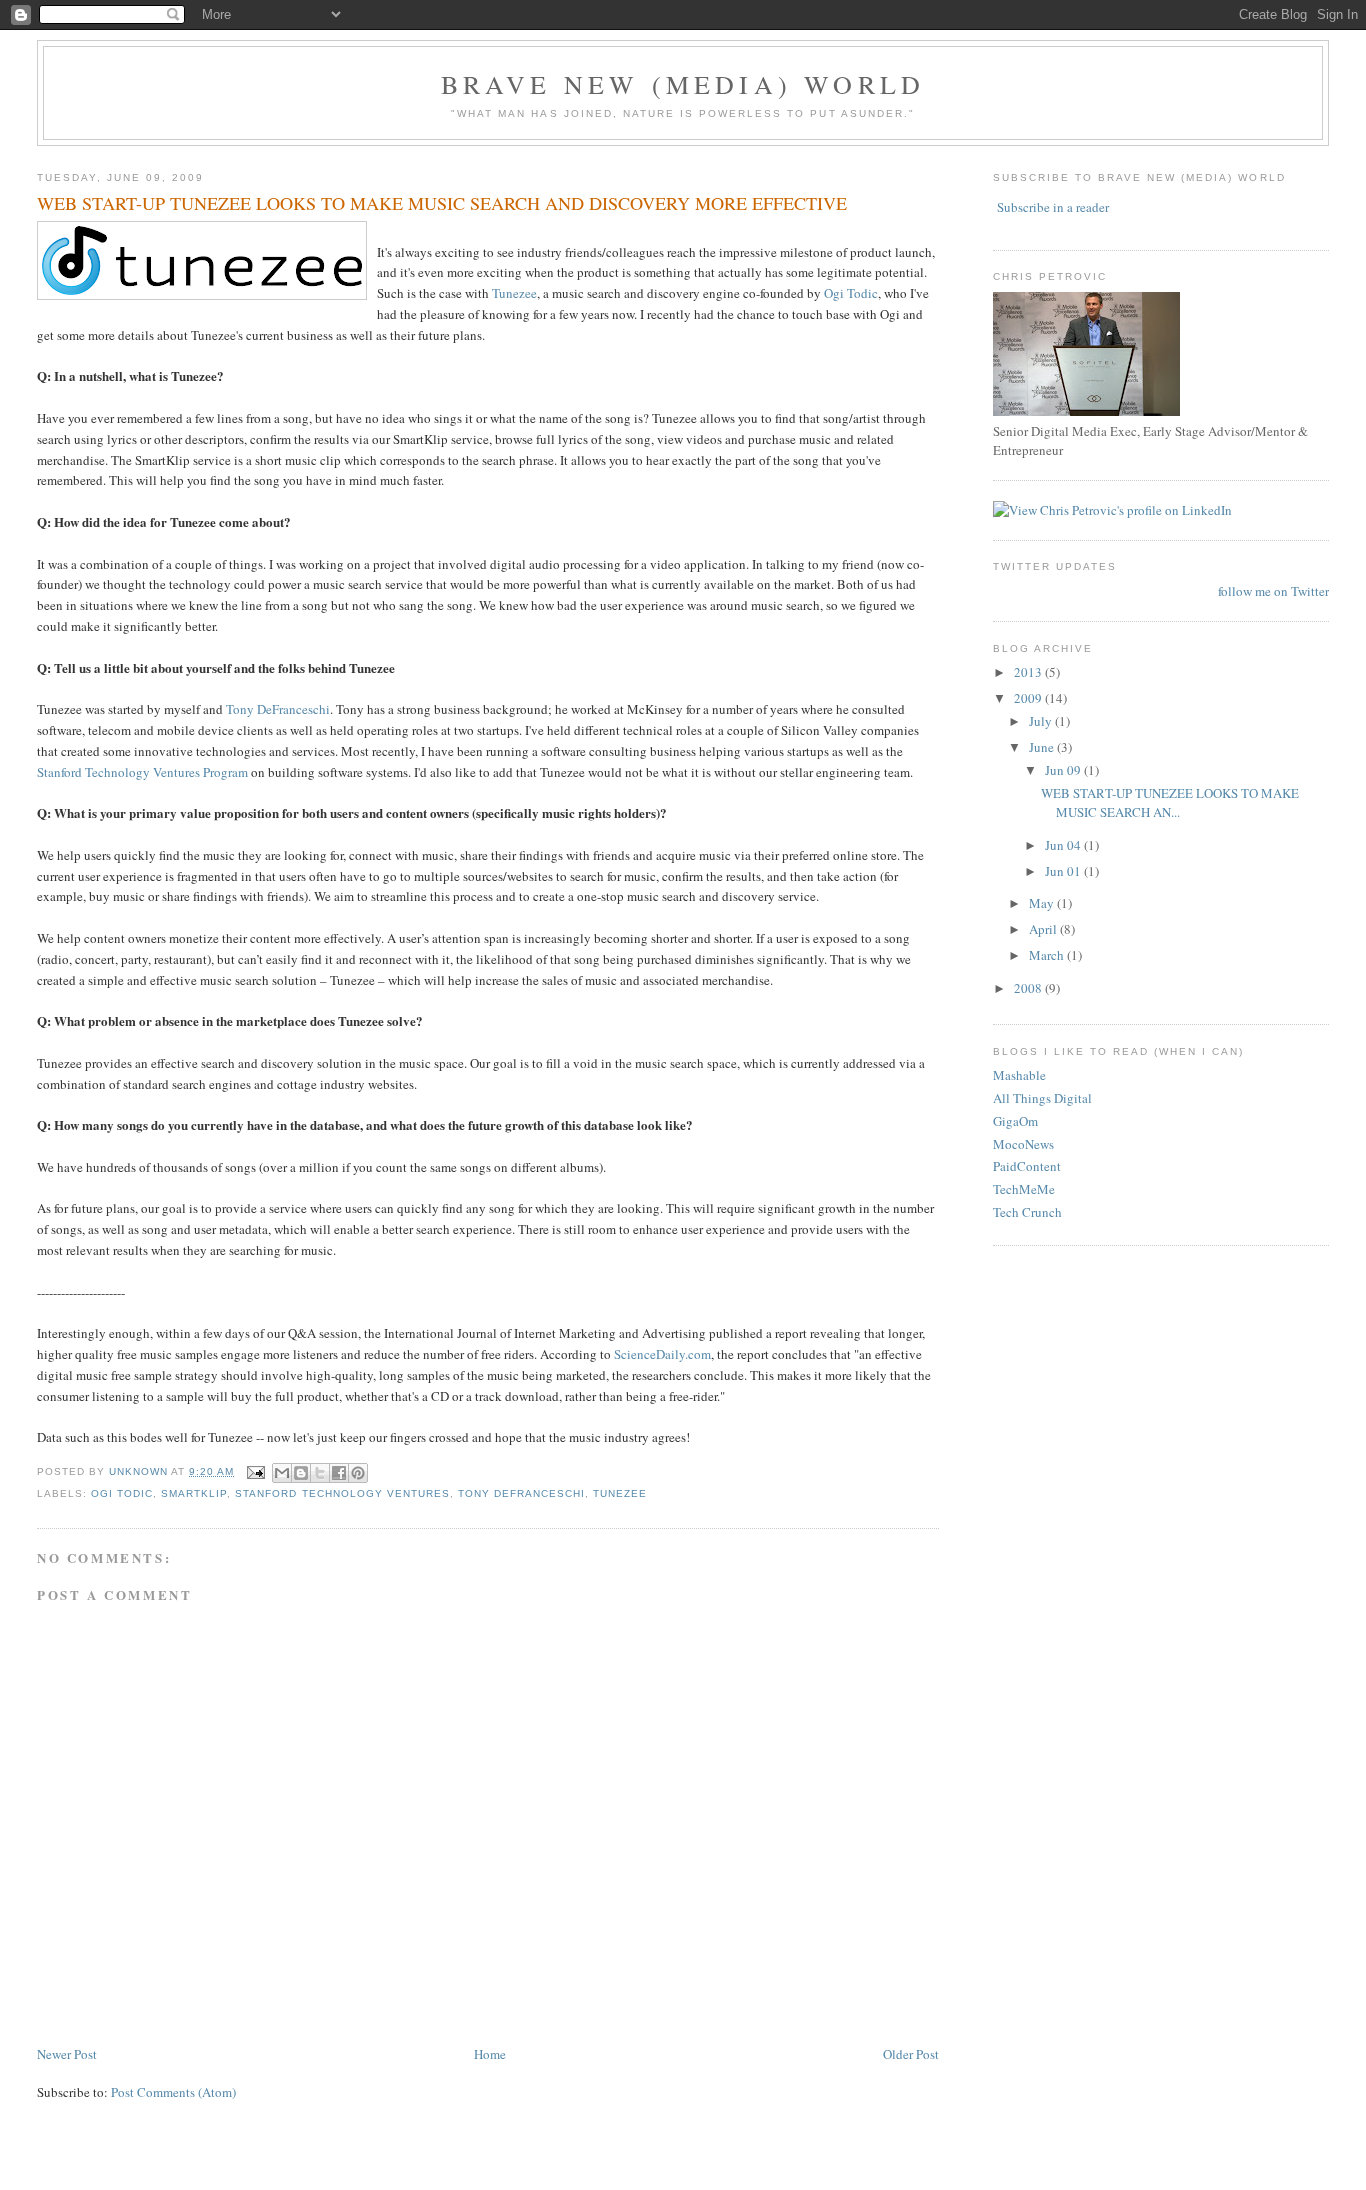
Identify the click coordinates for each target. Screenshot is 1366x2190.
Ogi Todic (851, 293)
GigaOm (1015, 1121)
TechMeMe (1024, 1189)
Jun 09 (1064, 770)
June (1043, 747)
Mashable (1019, 1075)
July (1042, 721)
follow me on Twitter (1273, 591)
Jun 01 (1064, 871)
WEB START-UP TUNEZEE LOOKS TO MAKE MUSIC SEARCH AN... (1170, 803)
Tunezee (514, 293)
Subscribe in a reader (1053, 207)
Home (490, 2054)
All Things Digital (1042, 1098)
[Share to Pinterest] (358, 1473)
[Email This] (282, 1473)
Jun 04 (1064, 845)
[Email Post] (255, 1471)
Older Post (911, 2054)
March (1048, 955)
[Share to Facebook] (339, 1473)
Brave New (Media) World (683, 84)
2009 (1029, 698)
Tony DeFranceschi (278, 709)
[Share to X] (320, 1473)
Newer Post (67, 2054)
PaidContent (1027, 1166)
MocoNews (1023, 1144)
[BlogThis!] (301, 1473)
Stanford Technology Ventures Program (142, 772)
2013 (1029, 672)
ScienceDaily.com (662, 1354)
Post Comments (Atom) (173, 2092)
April (1044, 929)
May (1043, 903)
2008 (1029, 988)
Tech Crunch (1027, 1212)
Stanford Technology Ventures (342, 1493)
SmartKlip (194, 1493)
